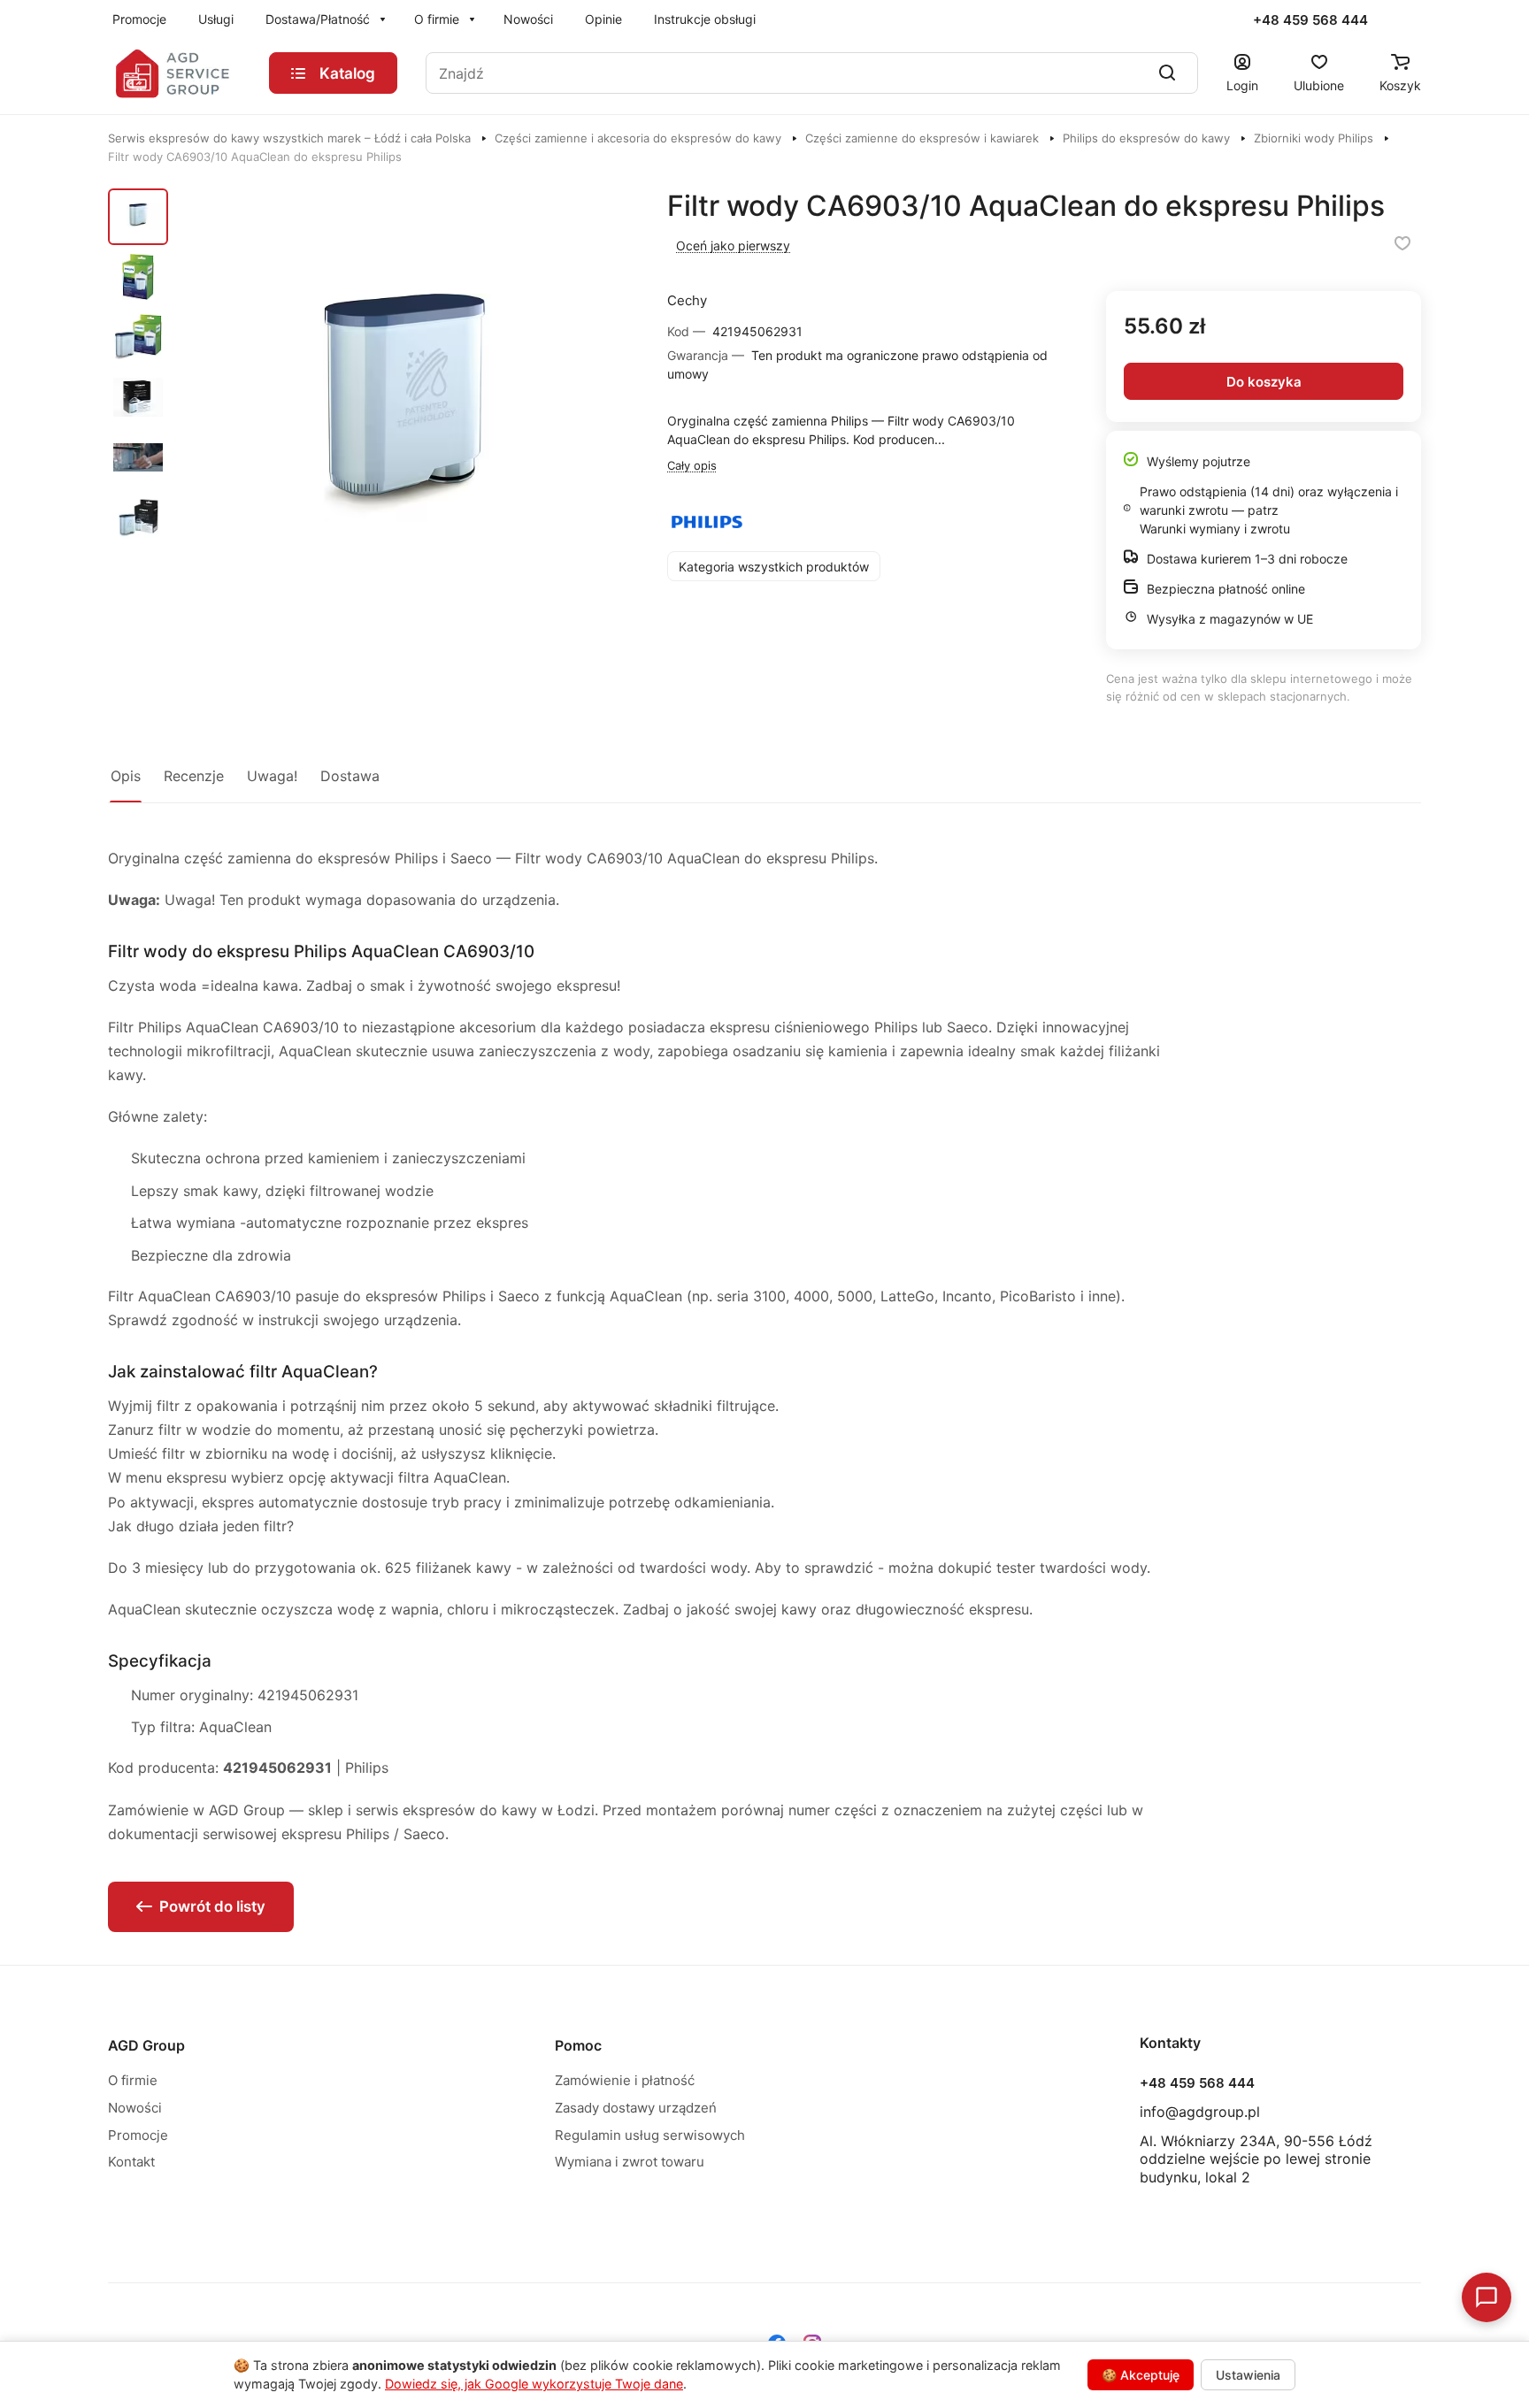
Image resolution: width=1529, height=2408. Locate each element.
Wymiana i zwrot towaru (630, 2162)
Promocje (138, 2135)
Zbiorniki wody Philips (1314, 138)
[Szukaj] (1167, 73)
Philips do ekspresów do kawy (1146, 138)
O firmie (133, 2080)
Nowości (135, 2108)
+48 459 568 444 (1310, 20)
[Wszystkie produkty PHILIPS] (707, 522)
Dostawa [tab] (350, 776)
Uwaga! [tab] (272, 776)
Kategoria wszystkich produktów (774, 567)
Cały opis (692, 465)
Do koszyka (1264, 382)
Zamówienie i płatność (625, 2080)
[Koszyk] (1400, 62)
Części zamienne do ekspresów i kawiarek (922, 138)
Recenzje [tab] (194, 776)
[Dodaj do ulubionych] (1402, 243)
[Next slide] (649, 417)
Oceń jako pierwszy (733, 245)
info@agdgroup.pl (1200, 2112)
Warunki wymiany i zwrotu (1215, 529)
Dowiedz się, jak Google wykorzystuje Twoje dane (534, 2384)
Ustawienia (1248, 2375)
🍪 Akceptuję (1141, 2375)
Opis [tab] (126, 776)
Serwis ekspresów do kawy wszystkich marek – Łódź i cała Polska (289, 138)
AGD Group (146, 2045)
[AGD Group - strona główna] (174, 73)
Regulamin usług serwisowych (650, 2135)
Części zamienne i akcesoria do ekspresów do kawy (638, 138)
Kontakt (131, 2162)
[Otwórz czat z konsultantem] (1487, 2297)
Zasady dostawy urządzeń (636, 2108)
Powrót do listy (212, 1906)
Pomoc (578, 2045)
